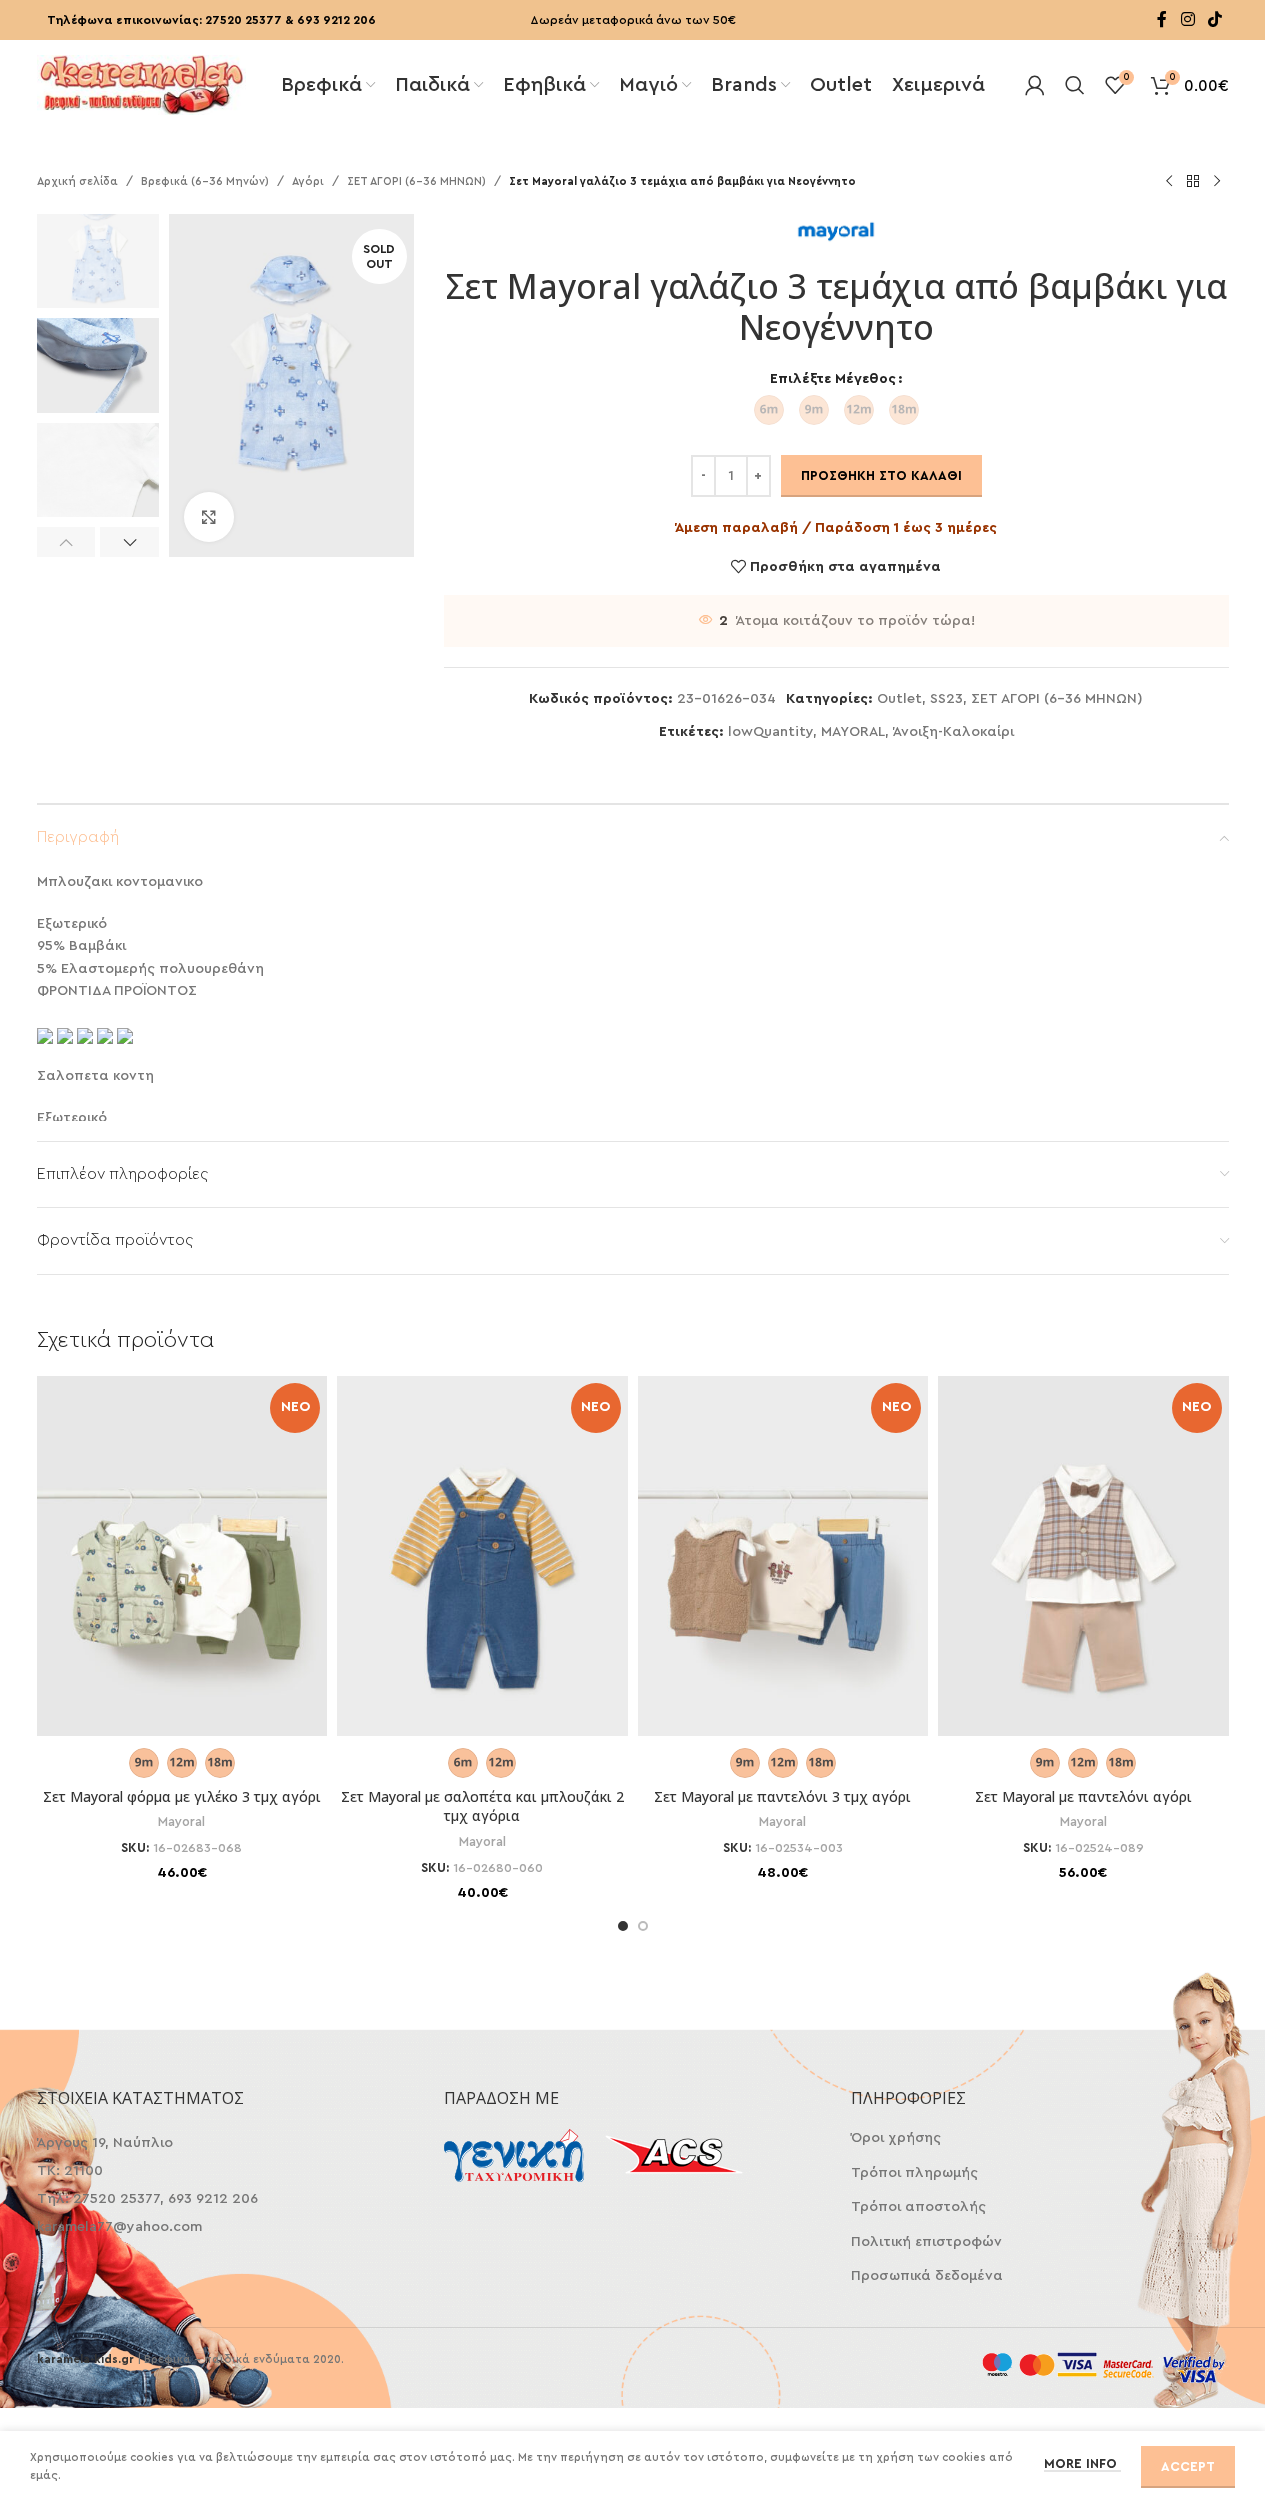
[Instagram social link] (1187, 19)
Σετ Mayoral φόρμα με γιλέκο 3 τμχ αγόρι (182, 1796)
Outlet (899, 699)
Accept (1188, 2466)
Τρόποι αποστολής (918, 2207)
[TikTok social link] (1214, 19)
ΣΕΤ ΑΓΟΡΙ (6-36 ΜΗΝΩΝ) (416, 181)
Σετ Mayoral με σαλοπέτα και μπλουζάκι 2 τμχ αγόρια (482, 1806)
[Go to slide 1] (623, 1926)
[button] (66, 542)
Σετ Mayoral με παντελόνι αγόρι (1083, 1796)
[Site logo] (142, 83)
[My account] (1035, 85)
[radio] (769, 410)
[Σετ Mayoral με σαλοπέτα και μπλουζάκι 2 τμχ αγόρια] (482, 1579)
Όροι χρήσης (896, 2138)
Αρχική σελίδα (77, 181)
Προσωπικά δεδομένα (927, 2276)
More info (1082, 2463)
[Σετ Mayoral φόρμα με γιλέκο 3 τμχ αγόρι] (182, 1579)
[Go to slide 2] (643, 1926)
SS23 (946, 699)
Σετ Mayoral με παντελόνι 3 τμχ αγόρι (782, 1796)
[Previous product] (1169, 182)
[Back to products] (1193, 182)
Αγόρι (308, 181)
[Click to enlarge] (209, 517)
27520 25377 (243, 20)
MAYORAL (853, 732)
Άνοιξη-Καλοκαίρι (953, 732)
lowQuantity (770, 732)
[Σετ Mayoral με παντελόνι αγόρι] (1083, 1579)
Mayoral (181, 1822)
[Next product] (1217, 182)
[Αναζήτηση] (1075, 85)
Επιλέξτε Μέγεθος (833, 379)
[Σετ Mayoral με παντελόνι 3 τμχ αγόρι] (783, 1579)
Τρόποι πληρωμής (914, 2173)
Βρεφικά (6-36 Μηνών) (205, 181)
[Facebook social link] (1162, 19)
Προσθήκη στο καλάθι (881, 475)
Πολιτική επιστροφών (926, 2242)
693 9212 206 (336, 20)
